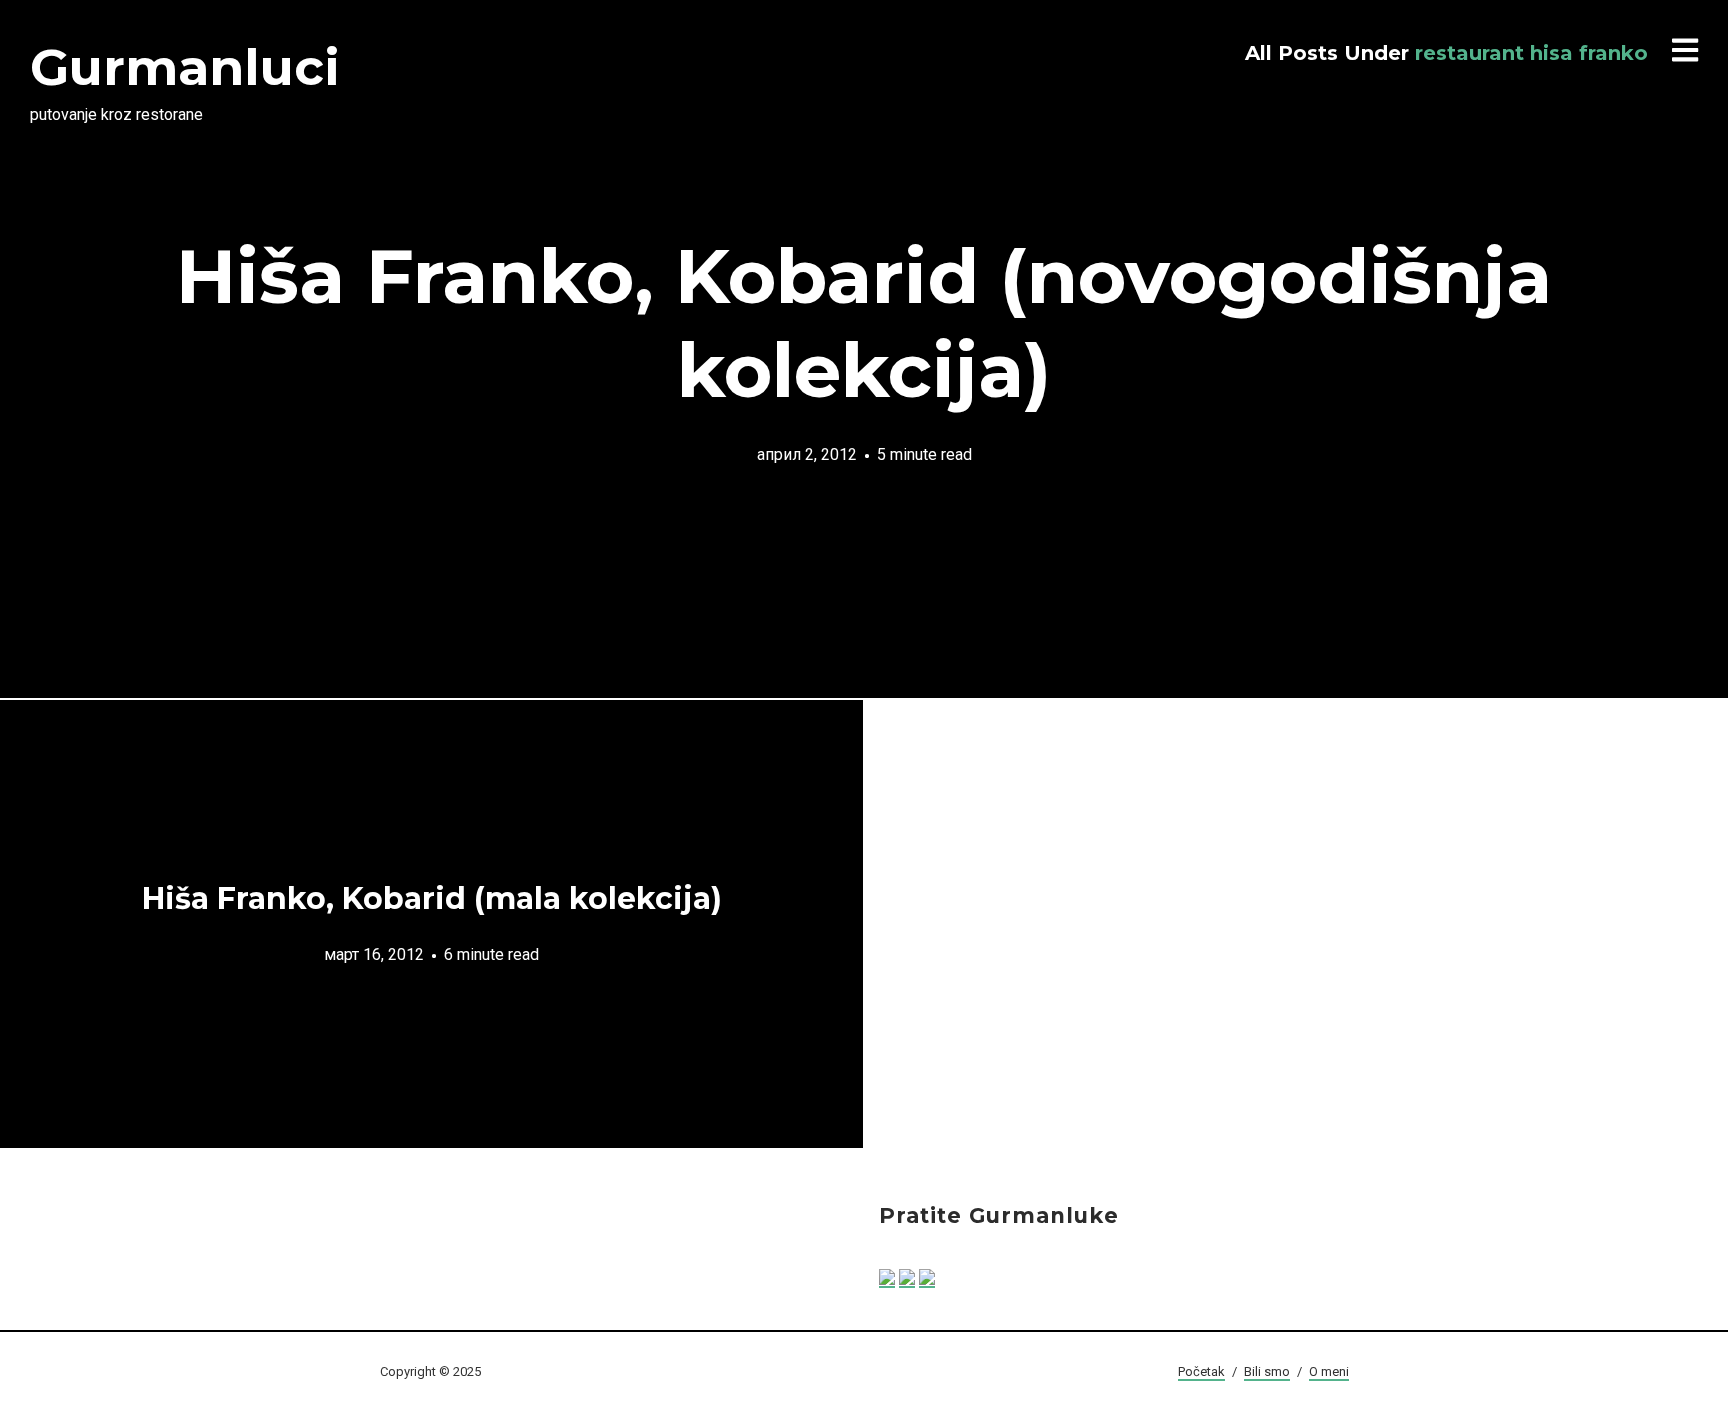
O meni (1329, 1371)
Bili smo (1267, 1371)
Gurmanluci (185, 67)
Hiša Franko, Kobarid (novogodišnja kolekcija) (864, 323)
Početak (1201, 1371)
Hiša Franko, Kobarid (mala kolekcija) (432, 898)
